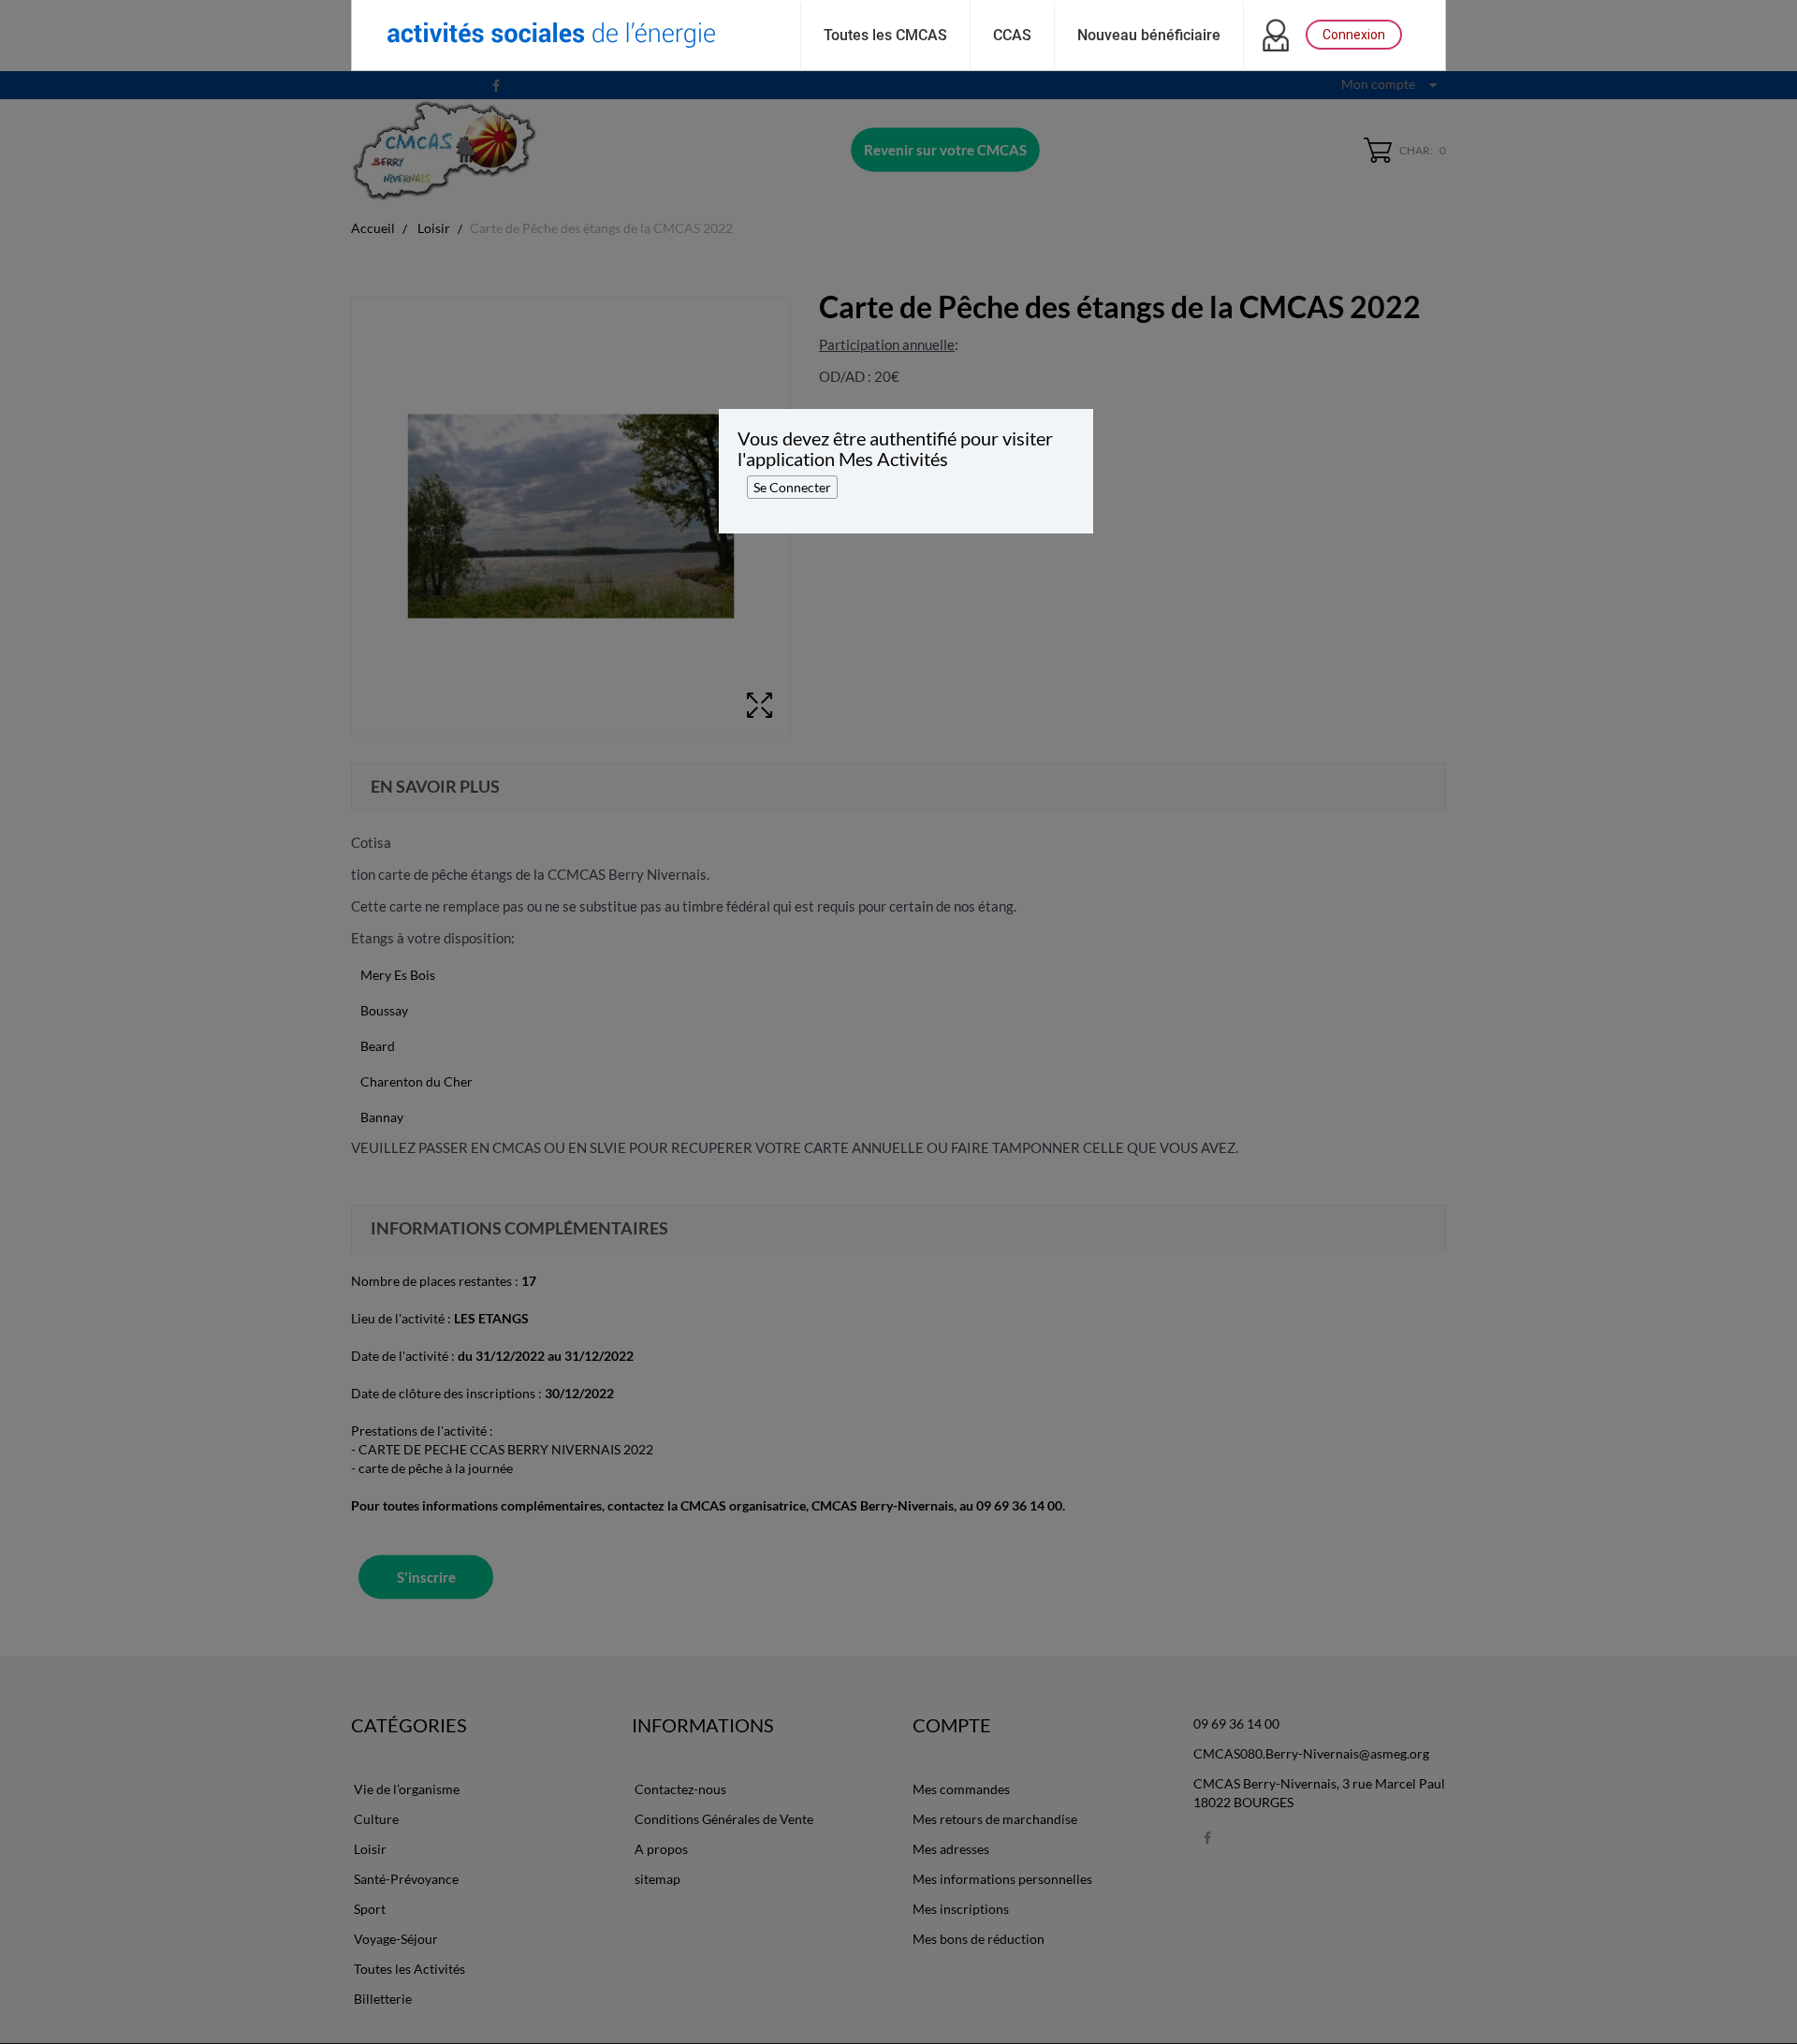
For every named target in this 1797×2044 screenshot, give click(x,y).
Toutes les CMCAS (885, 35)
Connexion (1354, 35)
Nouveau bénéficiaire (1149, 35)
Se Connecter (792, 487)
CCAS (1012, 35)
